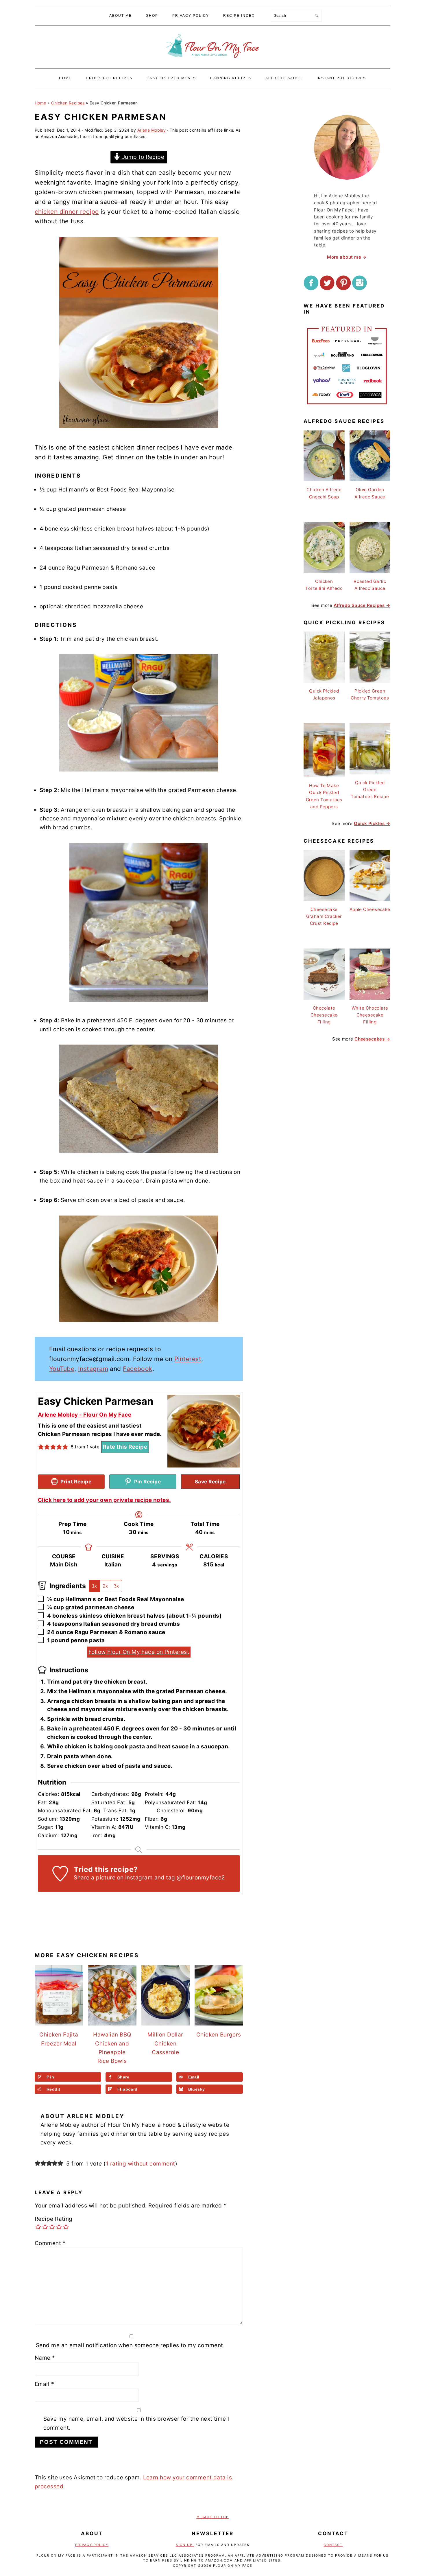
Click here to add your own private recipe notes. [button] (105, 1500)
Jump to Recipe (142, 157)
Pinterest (188, 1359)
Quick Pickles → (372, 823)
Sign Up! (185, 2545)
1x (94, 1586)
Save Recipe (210, 1482)
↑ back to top (212, 2517)
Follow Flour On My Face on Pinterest (139, 1652)
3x (116, 1586)
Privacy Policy (92, 2545)
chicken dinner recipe (67, 212)
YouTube (62, 1369)
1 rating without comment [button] (141, 2164)
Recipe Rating (54, 2219)
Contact (333, 2545)
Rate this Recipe (125, 1447)
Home (40, 103)
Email (44, 2384)
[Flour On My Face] (212, 63)
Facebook (138, 1369)
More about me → (347, 257)
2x (105, 1586)
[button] (41, 1447)
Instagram (93, 1369)
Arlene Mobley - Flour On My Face (85, 1415)
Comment (50, 2243)
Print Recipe (75, 1482)
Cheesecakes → (372, 1039)
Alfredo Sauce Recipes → (362, 605)
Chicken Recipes (68, 103)
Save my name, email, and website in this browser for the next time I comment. (136, 2423)
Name (45, 2358)
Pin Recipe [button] (147, 1482)
